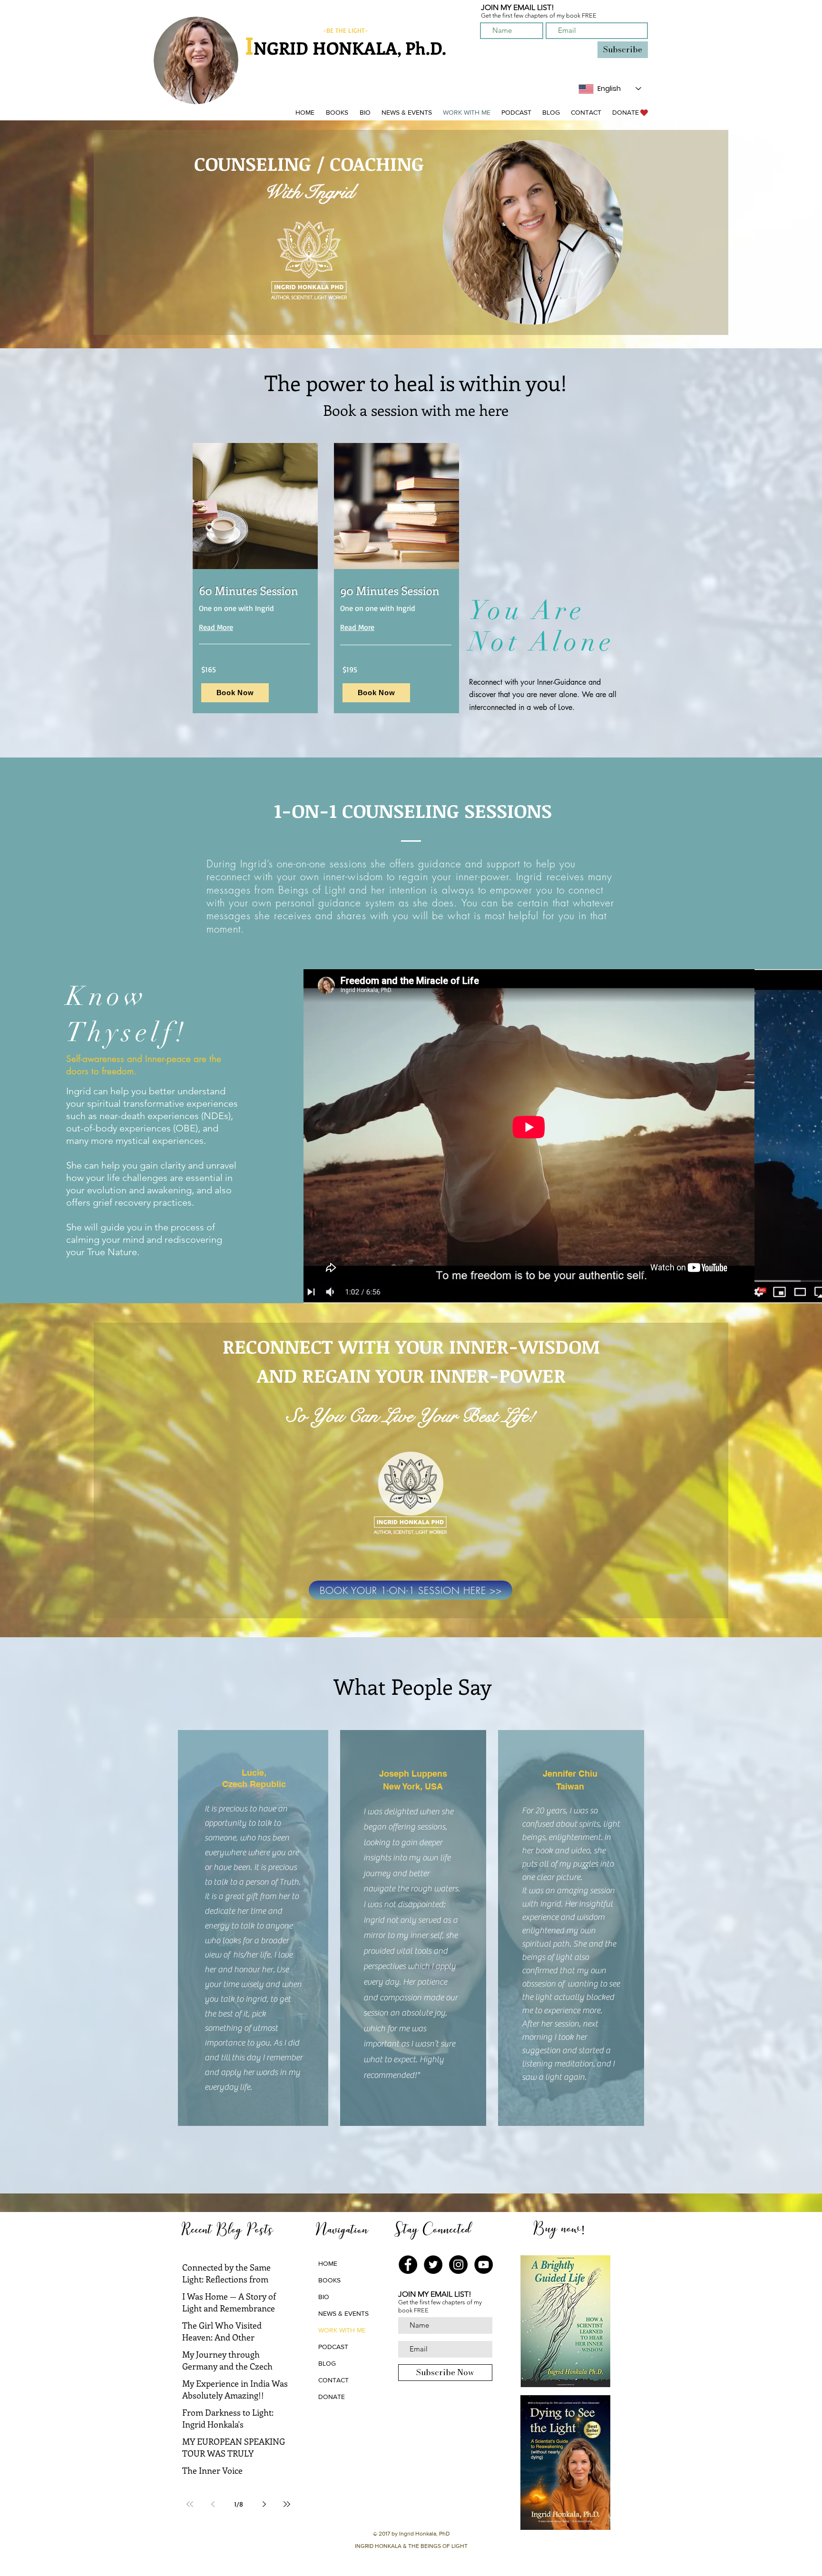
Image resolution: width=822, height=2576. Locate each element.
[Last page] (287, 2504)
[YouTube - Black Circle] (484, 2265)
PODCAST (333, 2347)
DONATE (332, 2397)
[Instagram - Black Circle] (458, 2265)
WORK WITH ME (342, 2330)
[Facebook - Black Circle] (408, 2265)
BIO (324, 2297)
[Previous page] (213, 2504)
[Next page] (264, 2504)
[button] (337, 113)
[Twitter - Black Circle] (433, 2265)
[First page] (190, 2504)
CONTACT (333, 2380)
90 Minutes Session (390, 590)
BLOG (327, 2363)
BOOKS (329, 2280)
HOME (328, 2263)
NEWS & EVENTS (343, 2313)
